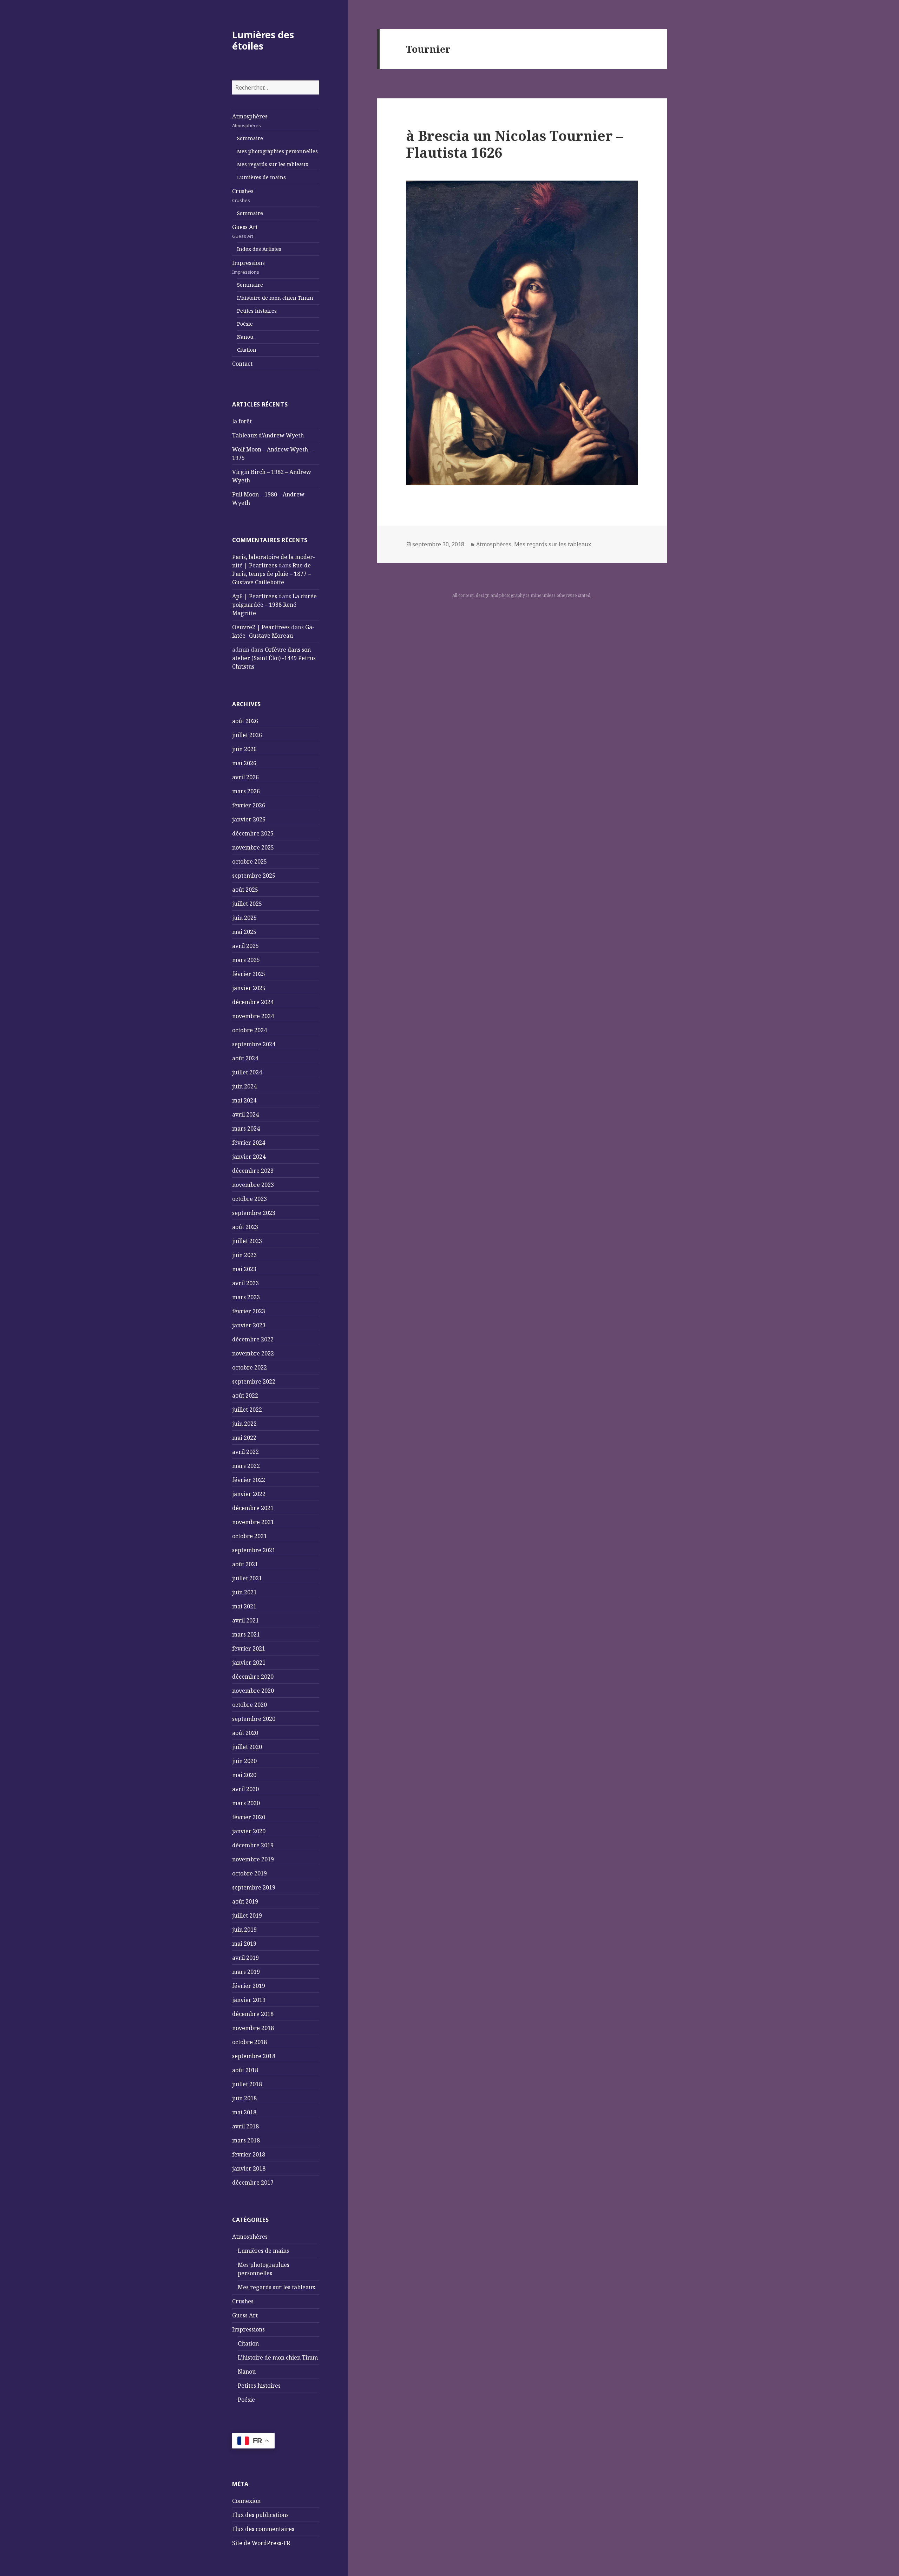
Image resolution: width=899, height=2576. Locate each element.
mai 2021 (244, 1606)
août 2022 (245, 1396)
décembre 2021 (253, 1508)
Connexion (246, 2501)
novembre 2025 (253, 847)
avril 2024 (245, 1114)
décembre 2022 (253, 1339)
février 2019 (249, 1986)
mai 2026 (244, 763)
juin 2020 (244, 1761)
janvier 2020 (249, 1831)
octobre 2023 (250, 1199)
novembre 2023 (253, 1185)
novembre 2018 (253, 2028)
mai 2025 (244, 932)
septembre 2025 (254, 876)
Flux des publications (260, 2515)
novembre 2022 (253, 1353)
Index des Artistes (259, 249)
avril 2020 (245, 1789)
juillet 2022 (247, 1410)
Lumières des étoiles (263, 40)
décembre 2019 (253, 1845)
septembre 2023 (254, 1213)
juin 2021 (244, 1592)
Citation (247, 350)
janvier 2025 (249, 988)
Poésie (245, 324)
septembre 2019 (254, 1887)
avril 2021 (245, 1620)
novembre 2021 (253, 1522)
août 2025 (245, 890)
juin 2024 (244, 1086)
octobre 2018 (250, 2042)
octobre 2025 (250, 861)
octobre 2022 (250, 1367)
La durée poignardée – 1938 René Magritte (274, 605)
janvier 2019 (249, 2000)
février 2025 (249, 974)
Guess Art (245, 231)
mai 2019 (244, 1944)
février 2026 (249, 805)
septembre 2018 (254, 2056)
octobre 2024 (250, 1030)
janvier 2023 (249, 1325)
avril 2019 (245, 1958)
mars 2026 (246, 791)
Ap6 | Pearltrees (255, 596)
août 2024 (245, 1058)
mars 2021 (246, 1634)
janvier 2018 (249, 2168)
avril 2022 (245, 1452)
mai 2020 (244, 1775)
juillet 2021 (247, 1578)
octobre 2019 (250, 1873)
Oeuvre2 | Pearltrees (261, 627)
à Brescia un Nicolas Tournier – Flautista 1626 (515, 144)
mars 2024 (246, 1128)
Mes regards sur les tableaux (273, 164)
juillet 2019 (247, 1915)
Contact (242, 364)
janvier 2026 (249, 819)
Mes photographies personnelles (277, 151)
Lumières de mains (261, 177)
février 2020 (249, 1817)
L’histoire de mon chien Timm (275, 298)
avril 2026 (245, 777)
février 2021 (249, 1648)
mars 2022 (246, 1466)
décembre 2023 (253, 1171)
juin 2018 (244, 2098)
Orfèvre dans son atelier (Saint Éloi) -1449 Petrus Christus (274, 658)
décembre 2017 (253, 2183)
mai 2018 (244, 2112)
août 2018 (245, 2070)
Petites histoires (257, 311)
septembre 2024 (254, 1044)
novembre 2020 (253, 1691)
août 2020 (245, 1733)
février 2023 (249, 1311)
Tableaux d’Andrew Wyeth (268, 435)
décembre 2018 (253, 2014)
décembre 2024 (253, 1002)
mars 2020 (246, 1803)
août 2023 (245, 1227)
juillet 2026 (247, 735)
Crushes (243, 195)
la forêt (242, 421)
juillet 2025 (247, 904)
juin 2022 (244, 1424)
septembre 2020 (254, 1719)
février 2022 (249, 1480)
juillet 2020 (247, 1747)
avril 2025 (245, 946)
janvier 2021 (249, 1663)
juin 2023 (244, 1255)
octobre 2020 (250, 1705)
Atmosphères (250, 121)
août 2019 (245, 1901)
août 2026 (245, 721)
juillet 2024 (247, 1072)
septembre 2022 (254, 1381)
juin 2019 (244, 1930)
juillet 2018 (247, 2084)
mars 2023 (246, 1297)
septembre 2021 (254, 1550)
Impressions (248, 267)
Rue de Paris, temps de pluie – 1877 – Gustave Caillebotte (271, 574)
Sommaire (250, 138)
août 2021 (245, 1564)
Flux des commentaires (263, 2529)
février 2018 (249, 2154)
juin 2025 (244, 918)
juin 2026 (244, 749)
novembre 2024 (253, 1016)
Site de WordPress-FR (261, 2543)
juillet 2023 (247, 1241)
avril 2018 (245, 2126)
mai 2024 (244, 1100)
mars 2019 (246, 1972)
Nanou (245, 337)
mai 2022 (244, 1438)
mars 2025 (246, 960)
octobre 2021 (250, 1536)
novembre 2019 (253, 1859)
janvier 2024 (249, 1157)
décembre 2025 (253, 833)
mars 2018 (246, 2140)
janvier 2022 (249, 1494)
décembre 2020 (253, 1677)
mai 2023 (244, 1269)
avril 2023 (245, 1283)
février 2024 (249, 1143)
